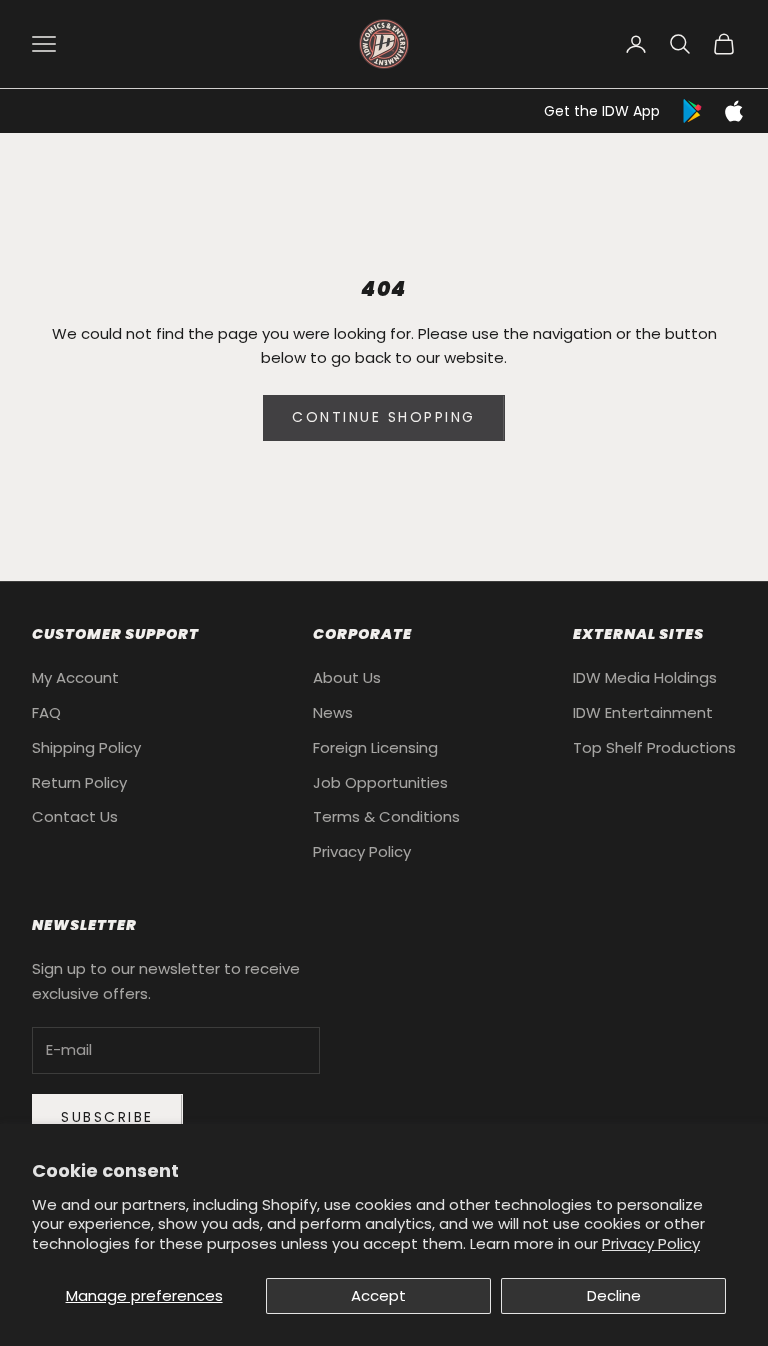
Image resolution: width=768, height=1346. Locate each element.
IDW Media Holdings (645, 677)
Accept (378, 1295)
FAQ (46, 712)
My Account (75, 677)
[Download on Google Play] (694, 111)
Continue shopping (384, 417)
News (333, 712)
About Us (347, 677)
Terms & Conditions (386, 816)
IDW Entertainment (643, 712)
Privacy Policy (651, 1243)
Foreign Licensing (375, 747)
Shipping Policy (86, 747)
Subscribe (107, 1117)
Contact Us (75, 816)
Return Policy (79, 782)
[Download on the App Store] (734, 111)
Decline (614, 1295)
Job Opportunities (380, 782)
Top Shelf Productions (654, 747)
